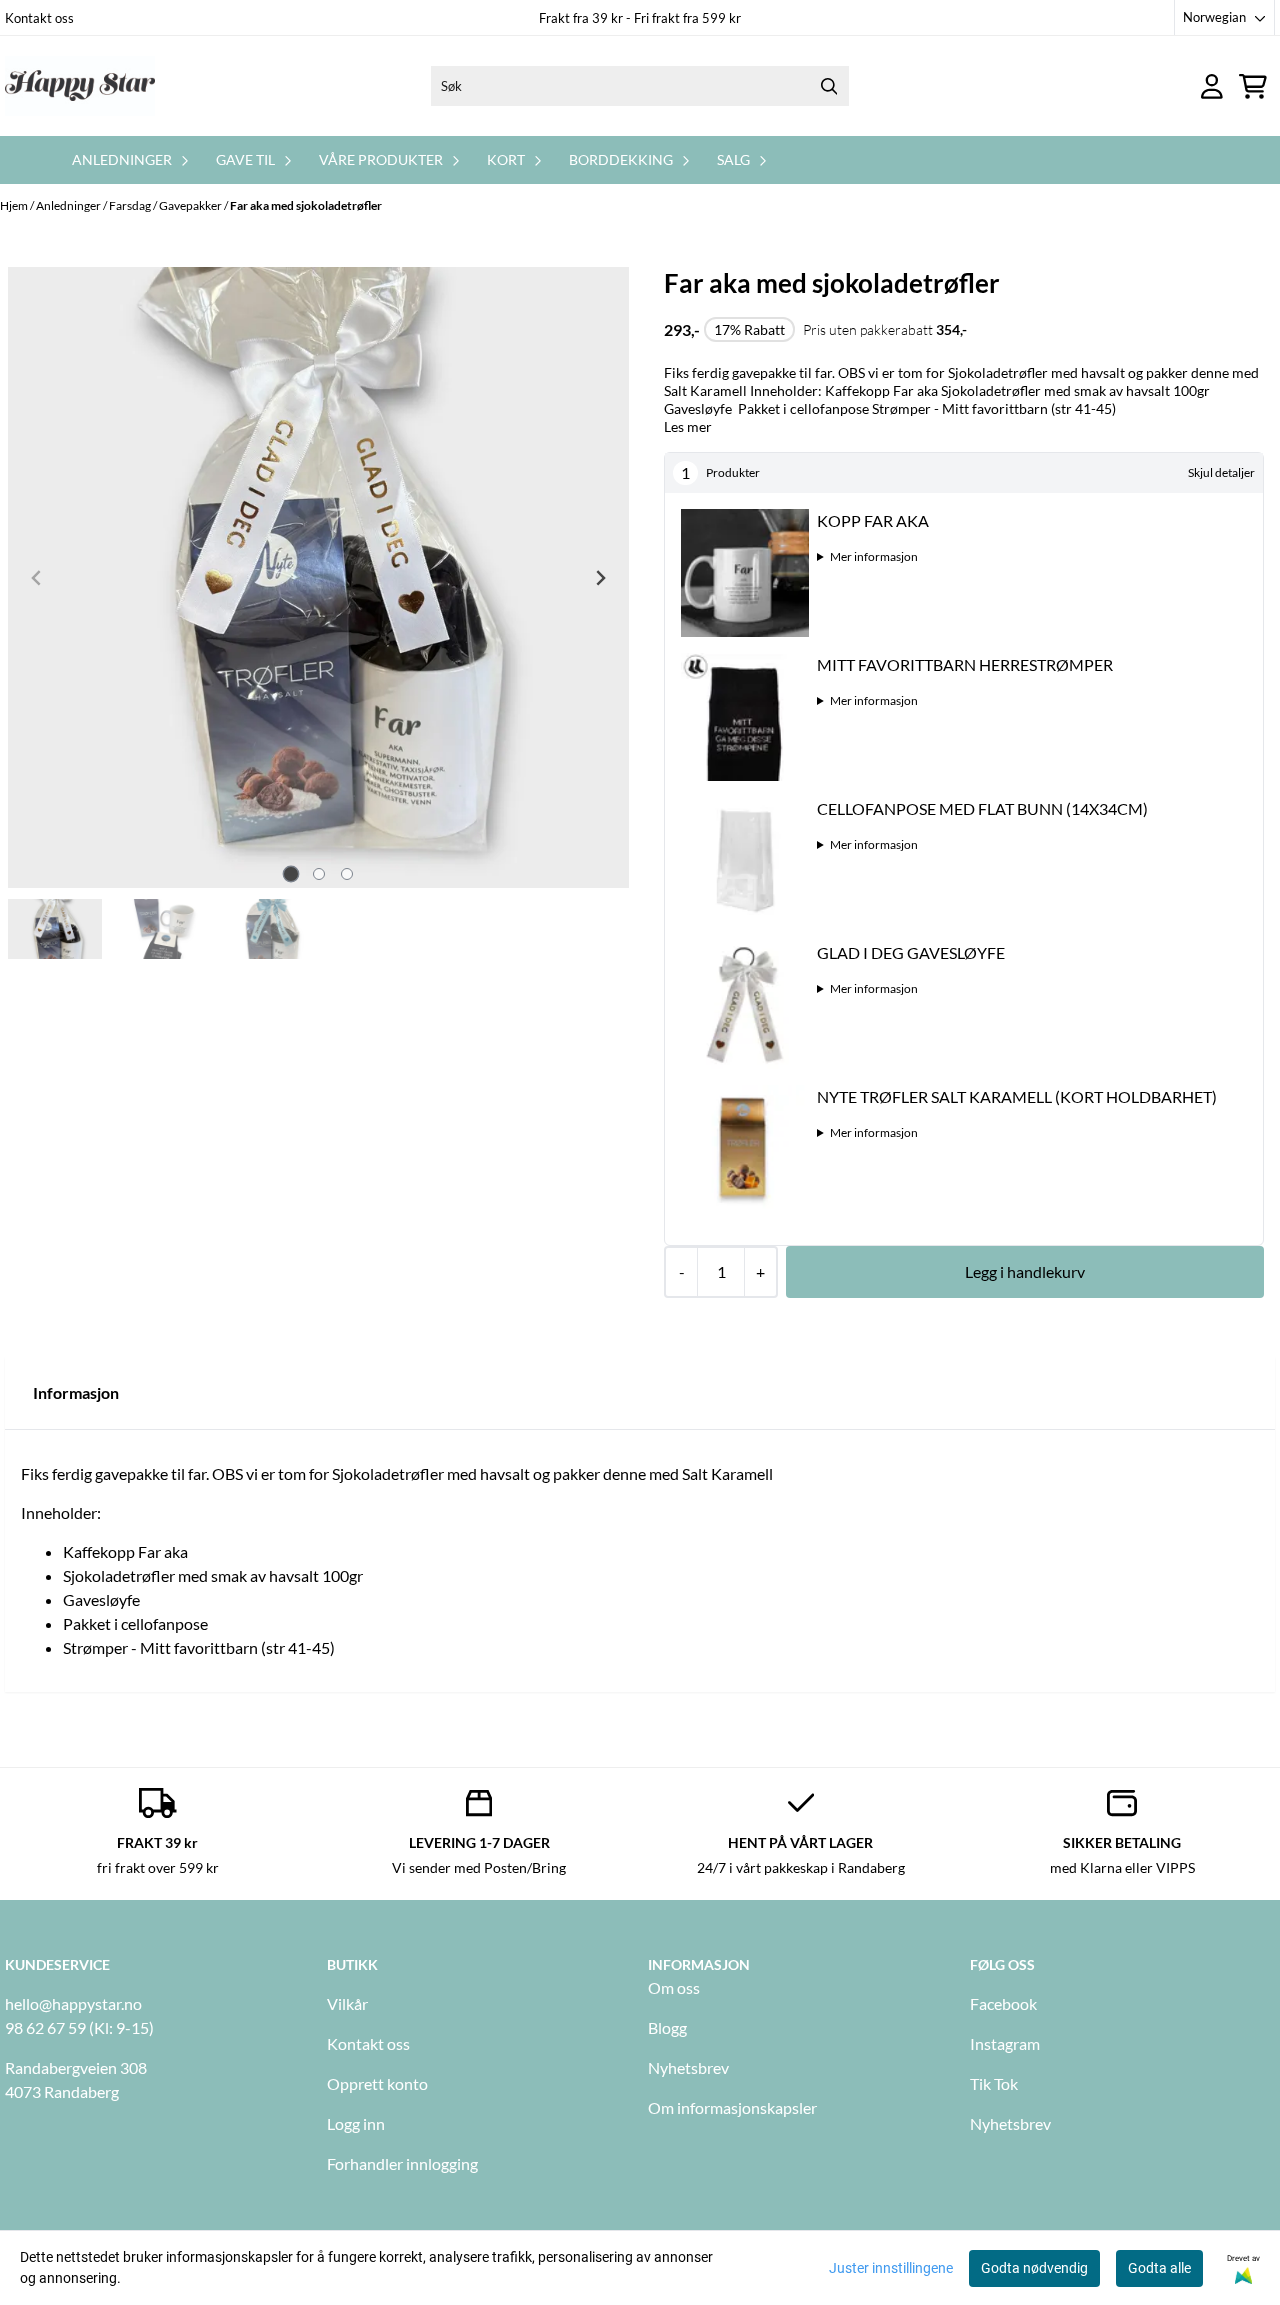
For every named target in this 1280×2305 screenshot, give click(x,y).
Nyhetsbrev (688, 2067)
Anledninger (69, 205)
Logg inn (356, 2123)
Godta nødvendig (1034, 2268)
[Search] (829, 86)
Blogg (667, 2027)
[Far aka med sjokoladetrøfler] (318, 577)
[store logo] (80, 86)
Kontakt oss (39, 18)
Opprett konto (377, 2083)
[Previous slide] (37, 578)
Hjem (15, 205)
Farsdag (131, 205)
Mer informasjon (874, 556)
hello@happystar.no (73, 2003)
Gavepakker (191, 205)
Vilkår (347, 2003)
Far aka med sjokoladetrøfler (306, 205)
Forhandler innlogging (402, 2163)
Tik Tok (994, 2083)
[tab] (290, 874)
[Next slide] (600, 578)
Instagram (1005, 2043)
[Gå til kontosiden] (1212, 86)
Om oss (674, 1987)
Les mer (688, 426)
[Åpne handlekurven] (1253, 86)
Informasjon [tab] (76, 1392)
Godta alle (1159, 2268)
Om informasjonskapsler (732, 2107)
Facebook (1003, 2003)
